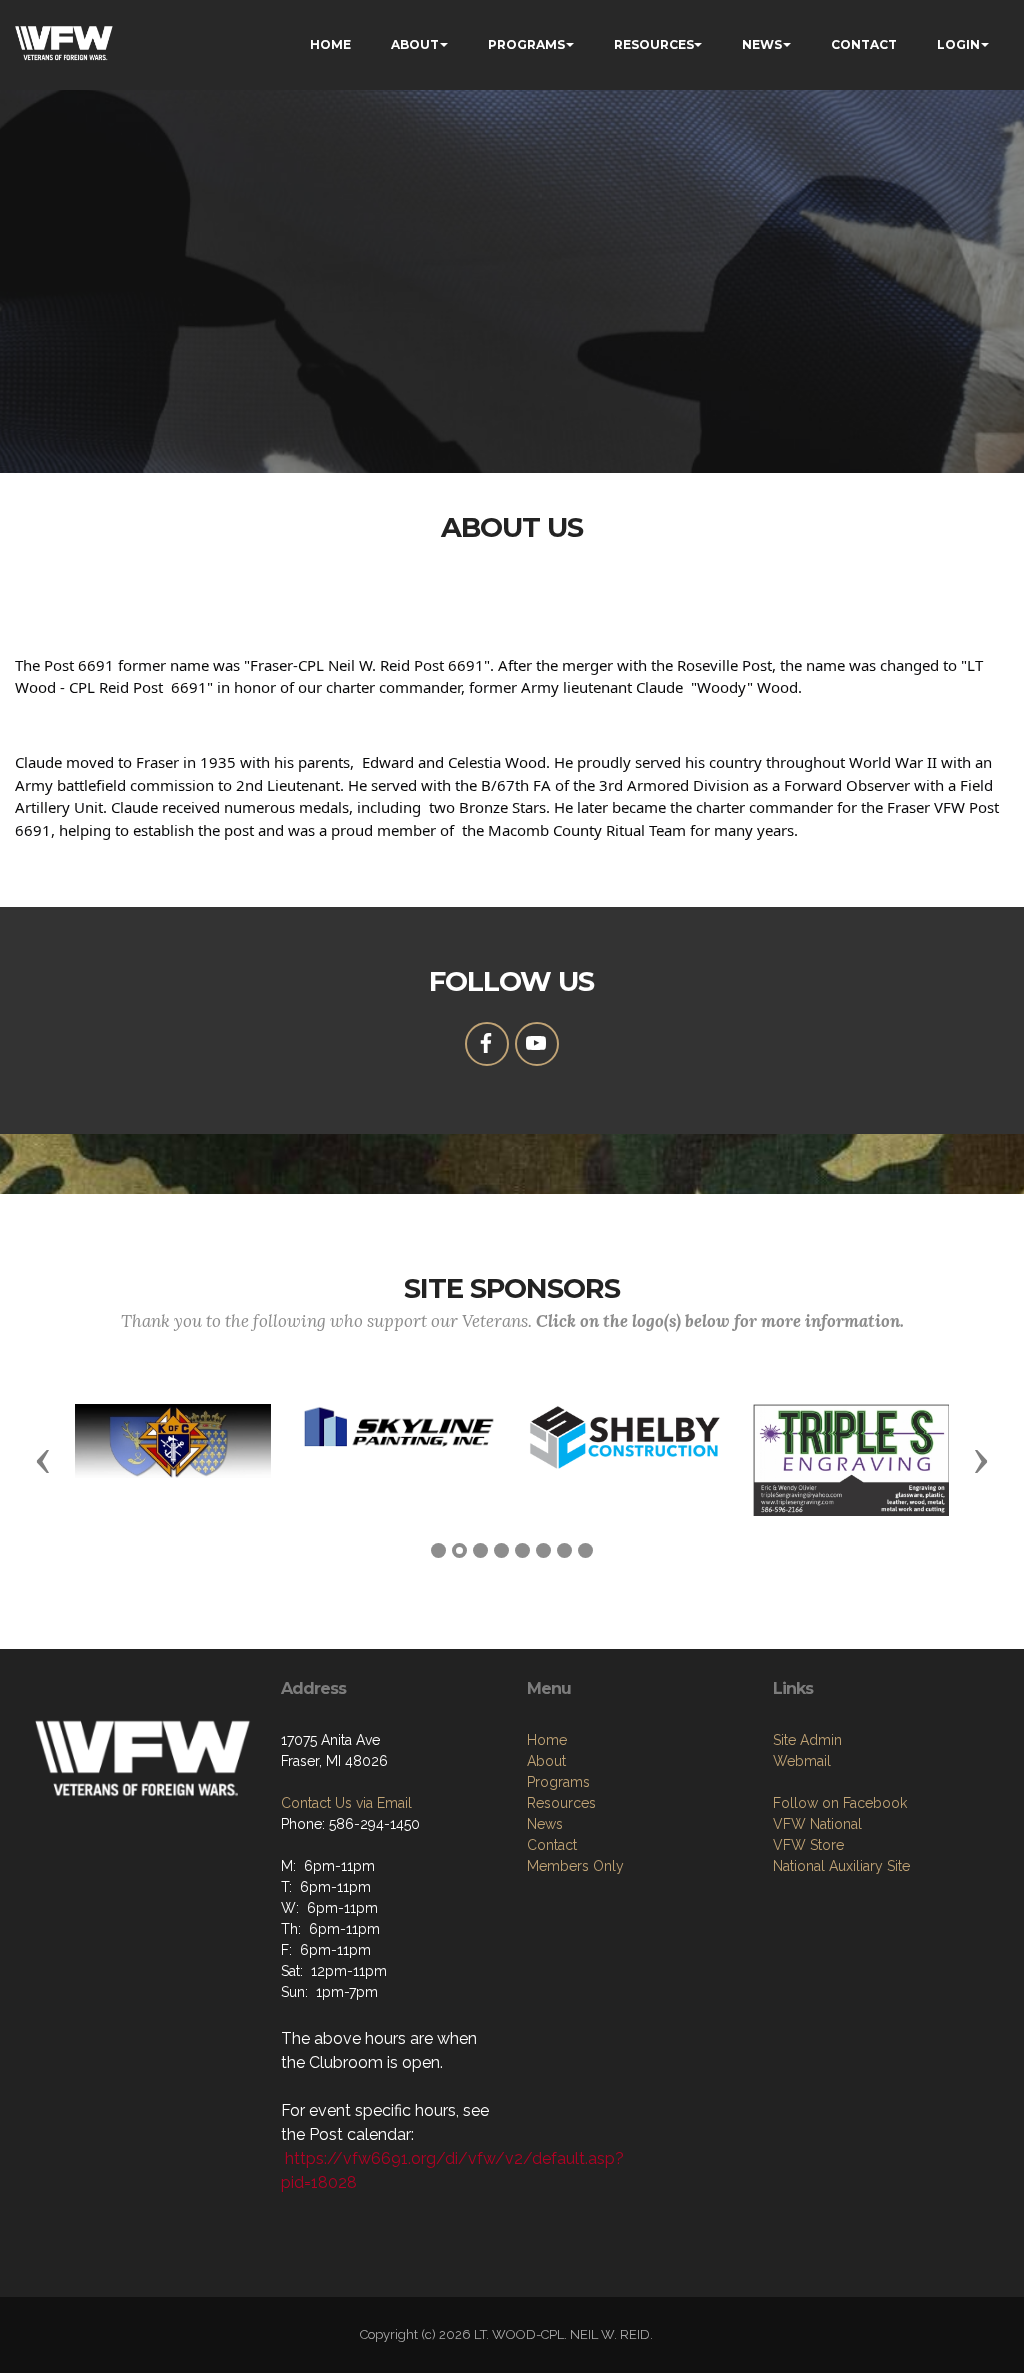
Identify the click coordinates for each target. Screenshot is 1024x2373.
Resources (561, 1803)
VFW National (817, 1824)
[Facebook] (487, 1044)
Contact (552, 1845)
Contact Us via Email (346, 1803)
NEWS (762, 44)
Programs (558, 1782)
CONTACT (864, 44)
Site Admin (807, 1740)
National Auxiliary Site (841, 1866)
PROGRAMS (526, 44)
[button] (43, 1460)
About (546, 1761)
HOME (330, 44)
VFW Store (808, 1845)
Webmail (802, 1761)
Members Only (575, 1866)
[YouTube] (537, 1044)
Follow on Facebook (840, 1803)
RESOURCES (654, 44)
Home (547, 1740)
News (545, 1824)
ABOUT (415, 44)
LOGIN (958, 44)
